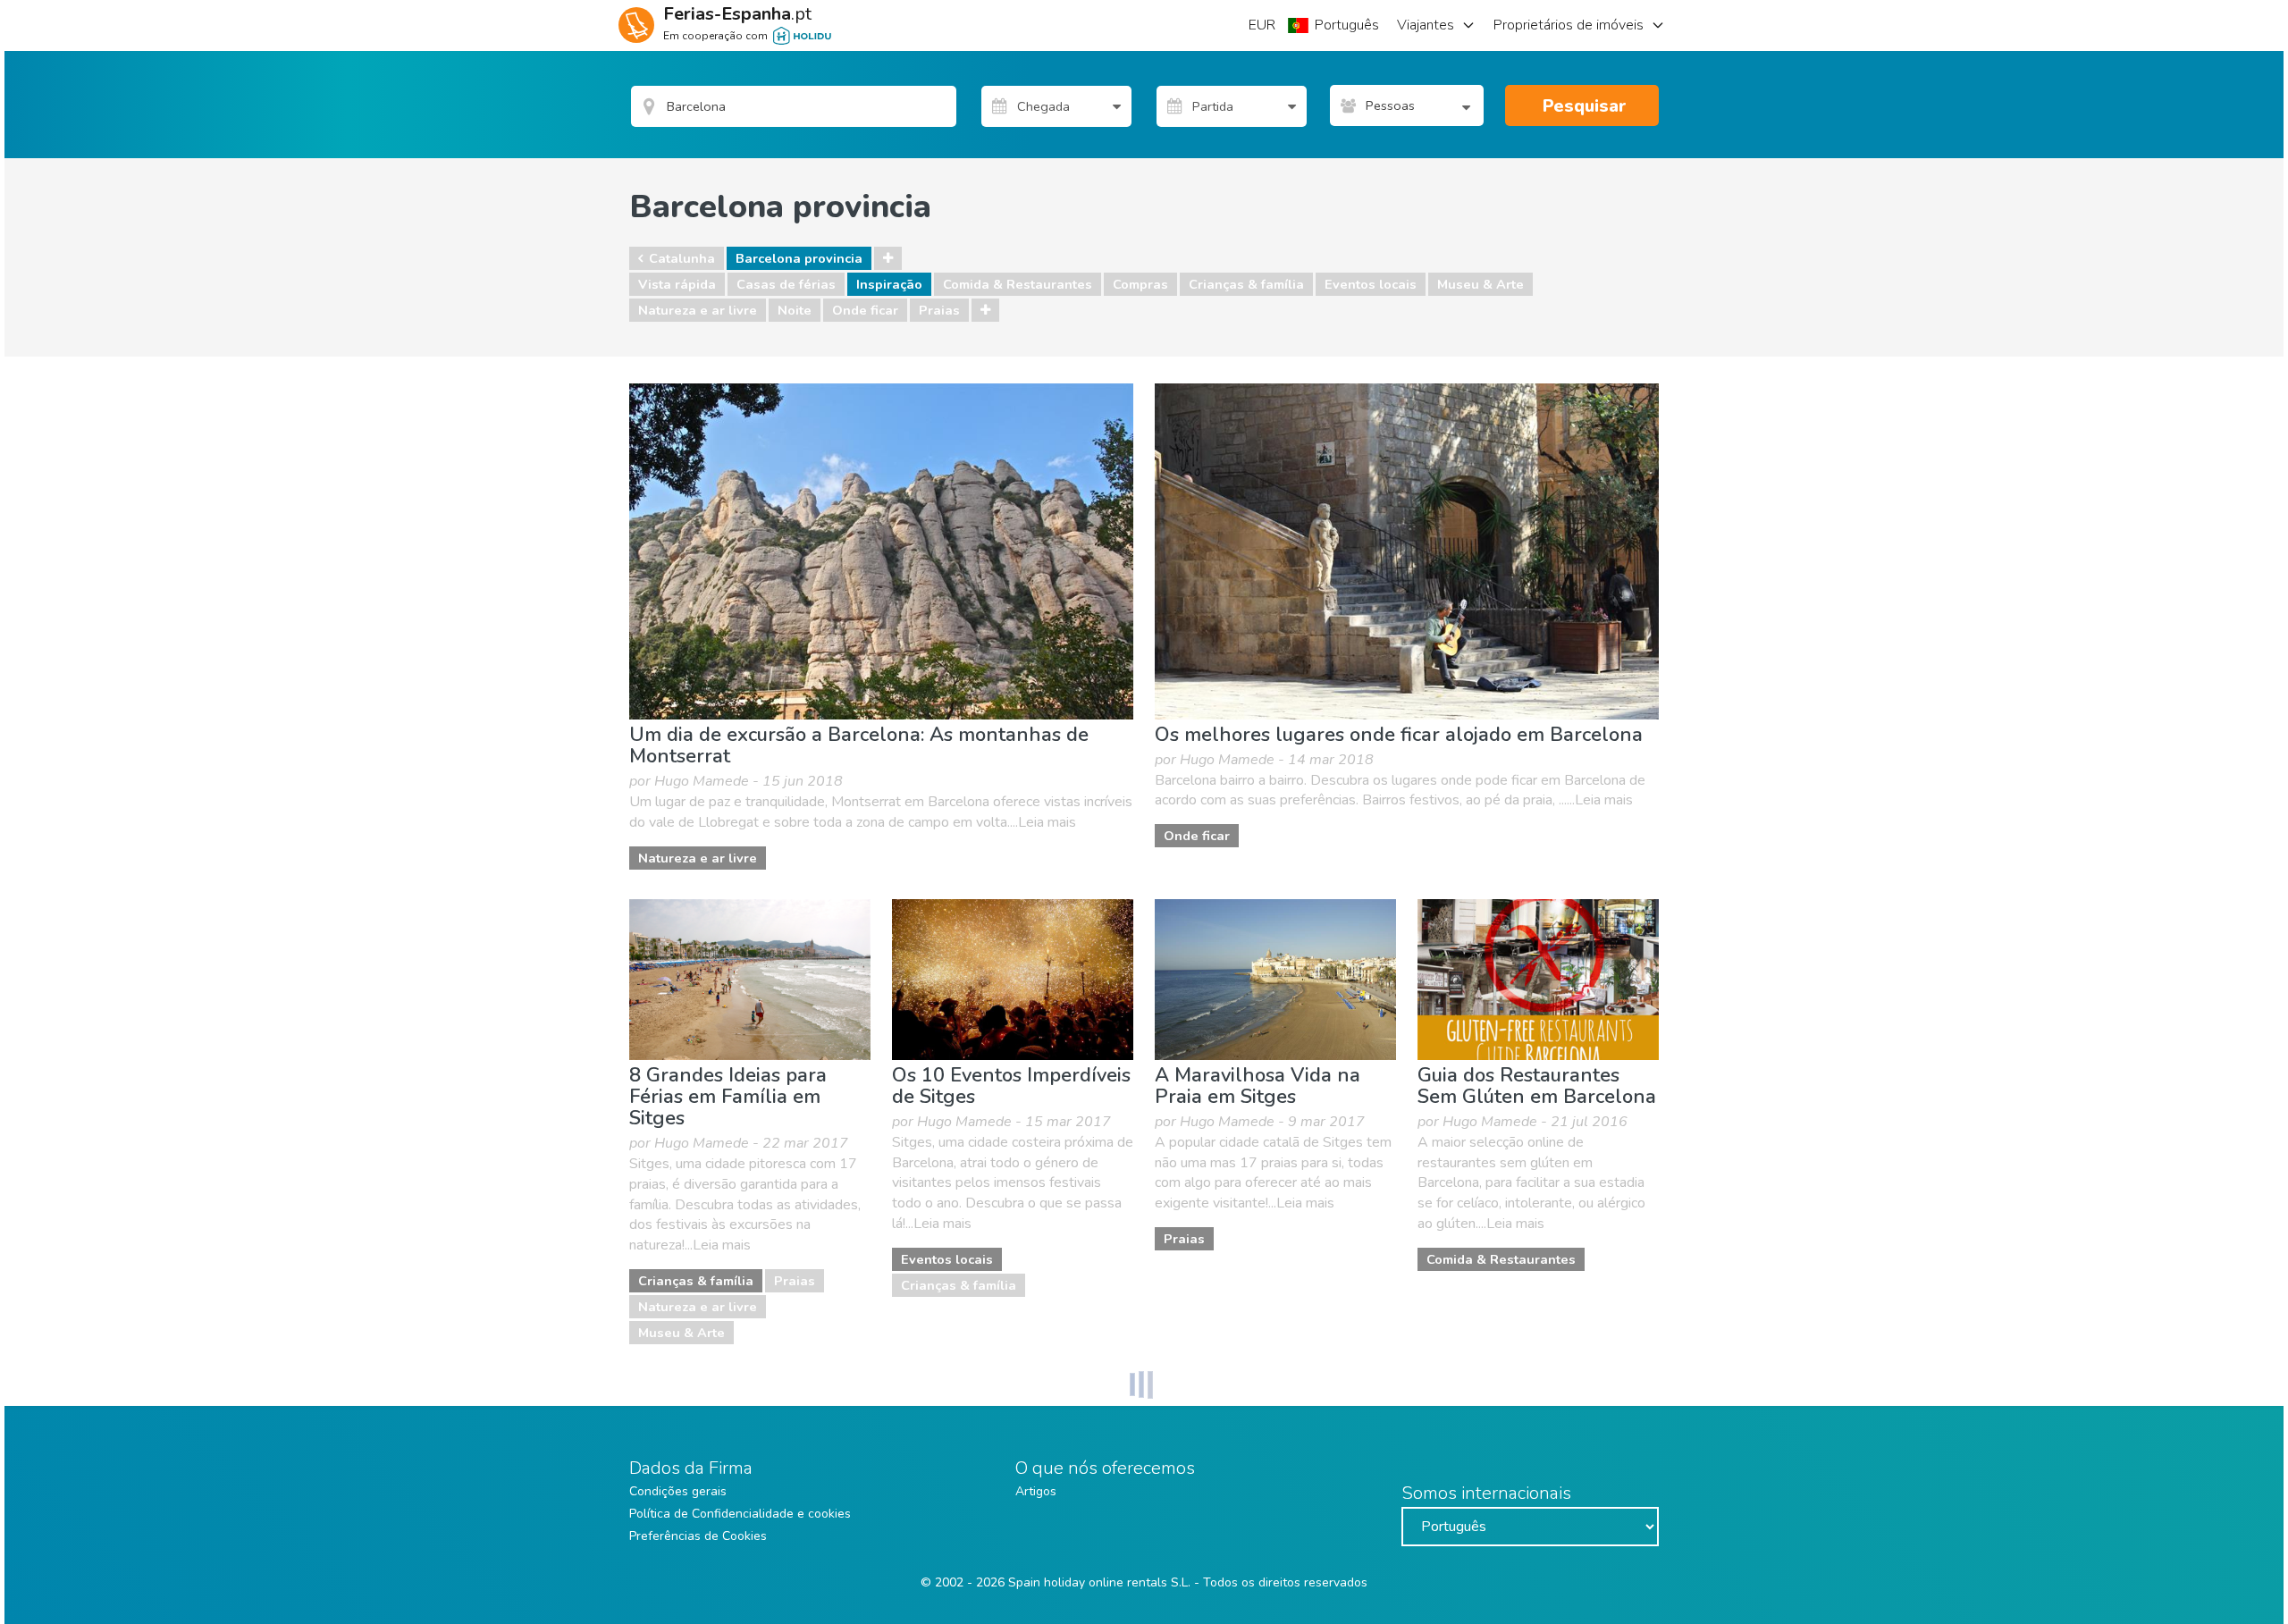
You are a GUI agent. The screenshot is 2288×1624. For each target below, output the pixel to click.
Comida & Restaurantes (1018, 284)
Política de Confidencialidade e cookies (740, 1514)
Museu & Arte (1480, 284)
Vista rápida (677, 284)
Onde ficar (865, 310)
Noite (795, 310)
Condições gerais (678, 1491)
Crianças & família (1246, 284)
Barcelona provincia (799, 258)
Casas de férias (786, 284)
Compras (1140, 284)
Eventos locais (1371, 284)
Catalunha (682, 258)
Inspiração (889, 284)
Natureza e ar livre (698, 310)
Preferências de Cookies (698, 1536)
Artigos (1036, 1491)
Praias (939, 310)
